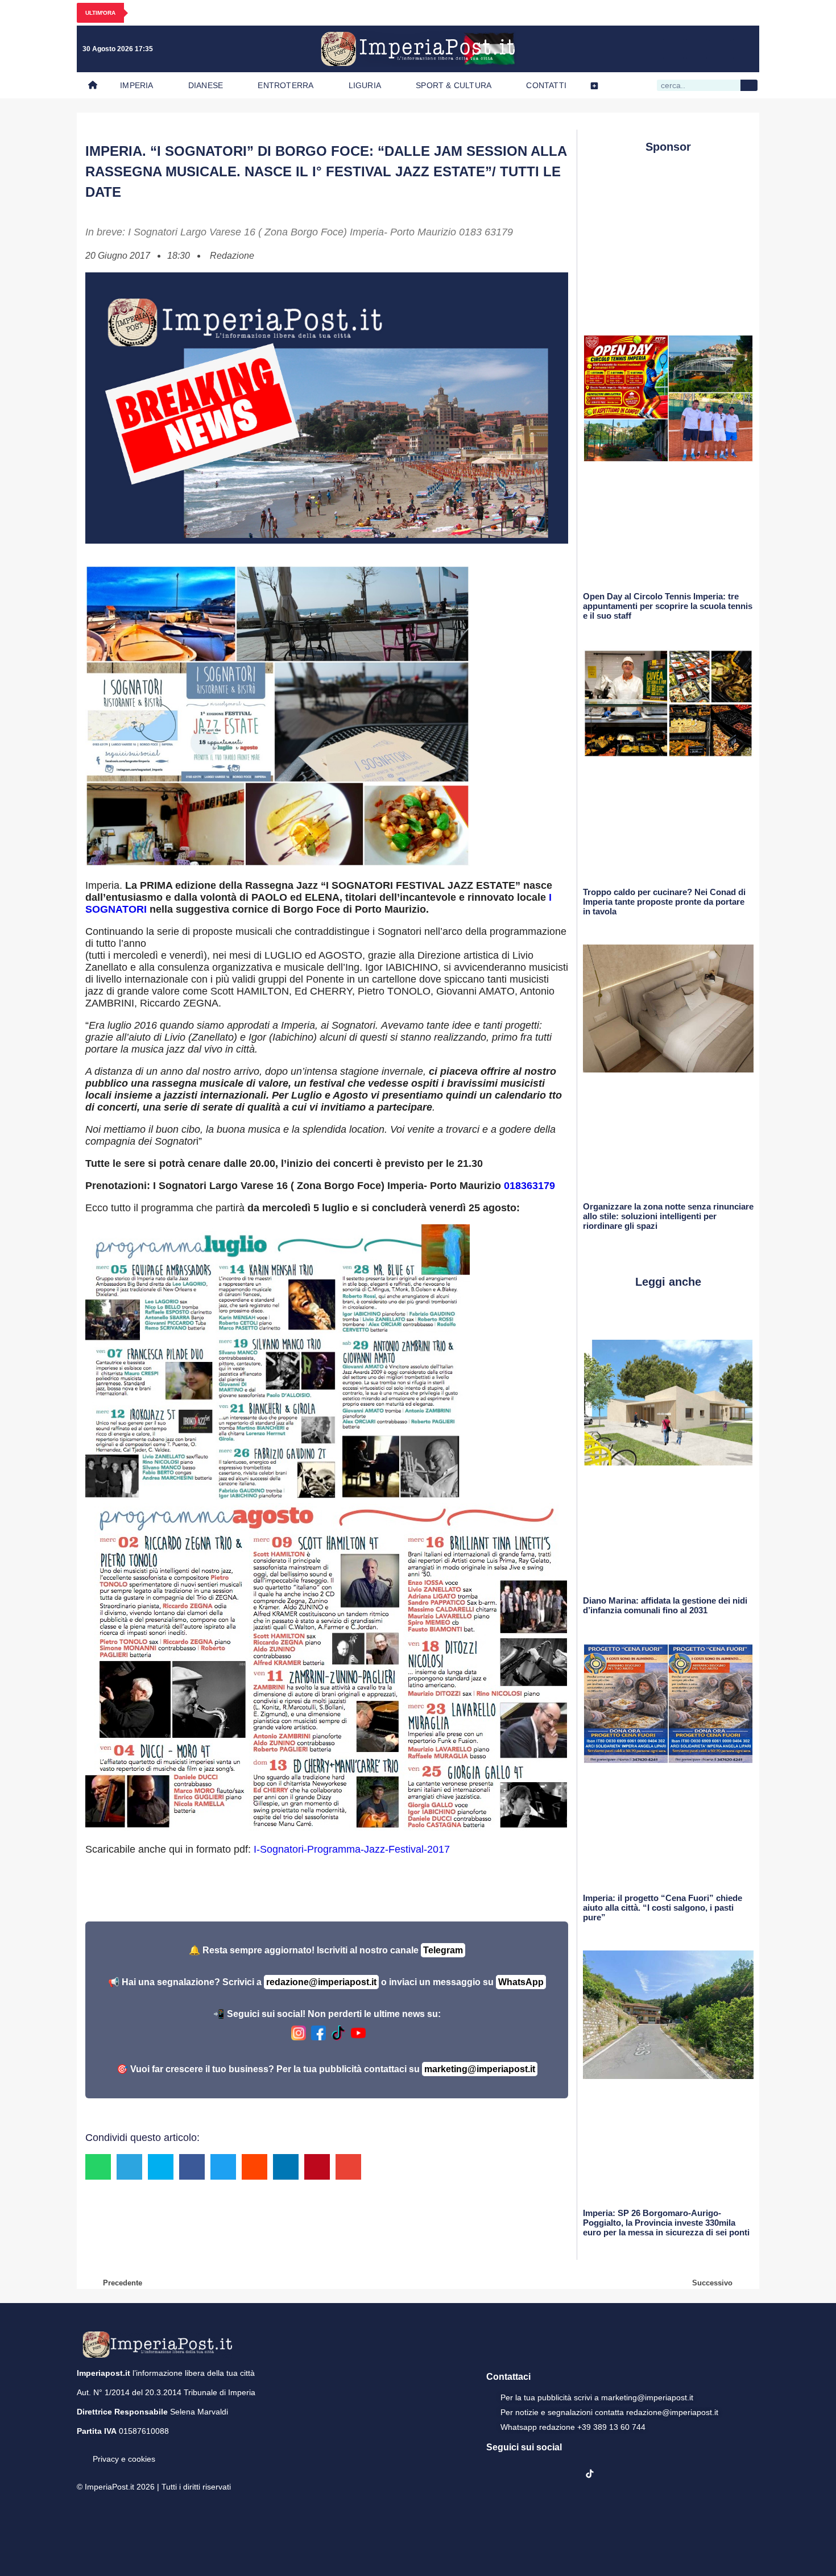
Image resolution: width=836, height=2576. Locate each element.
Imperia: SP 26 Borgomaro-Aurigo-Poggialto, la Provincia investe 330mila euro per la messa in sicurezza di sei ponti (666, 2223)
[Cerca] (749, 85)
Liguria (365, 85)
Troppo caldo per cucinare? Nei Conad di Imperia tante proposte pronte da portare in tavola (664, 902)
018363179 (529, 1186)
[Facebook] (650, 49)
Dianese (206, 85)
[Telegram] (720, 49)
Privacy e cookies (124, 2459)
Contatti (546, 85)
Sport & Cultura (454, 85)
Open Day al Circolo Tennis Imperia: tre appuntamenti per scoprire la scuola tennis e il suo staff (668, 606)
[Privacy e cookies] (81, 2451)
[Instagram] (673, 49)
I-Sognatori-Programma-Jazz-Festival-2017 (352, 1849)
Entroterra (285, 85)
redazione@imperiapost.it (321, 1982)
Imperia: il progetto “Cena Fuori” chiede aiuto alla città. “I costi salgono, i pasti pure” (663, 1908)
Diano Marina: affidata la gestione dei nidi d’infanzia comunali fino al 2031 (665, 1605)
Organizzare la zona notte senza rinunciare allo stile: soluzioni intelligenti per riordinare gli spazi (668, 1216)
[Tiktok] (743, 49)
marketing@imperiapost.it (480, 2069)
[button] (98, 2167)
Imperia (136, 85)
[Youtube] (697, 49)
